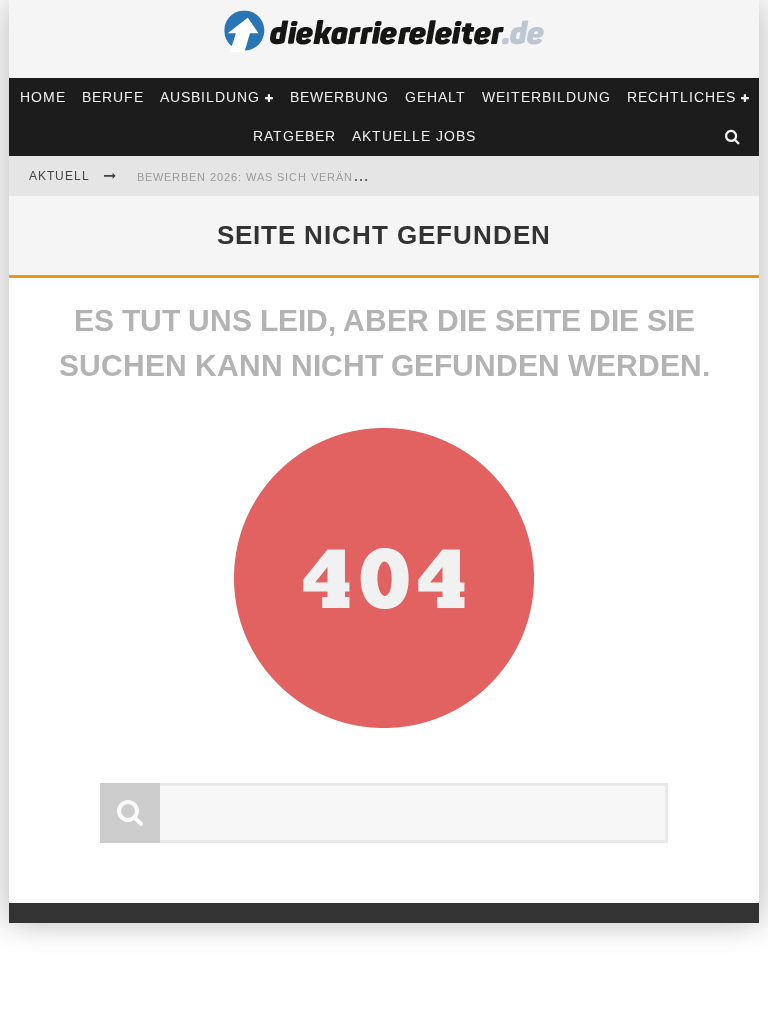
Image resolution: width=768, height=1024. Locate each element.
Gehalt (435, 97)
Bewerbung (339, 97)
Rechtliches (681, 97)
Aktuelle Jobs (414, 136)
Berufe (113, 97)
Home (43, 97)
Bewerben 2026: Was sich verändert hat (276, 177)
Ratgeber (294, 136)
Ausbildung (210, 97)
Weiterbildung (546, 97)
